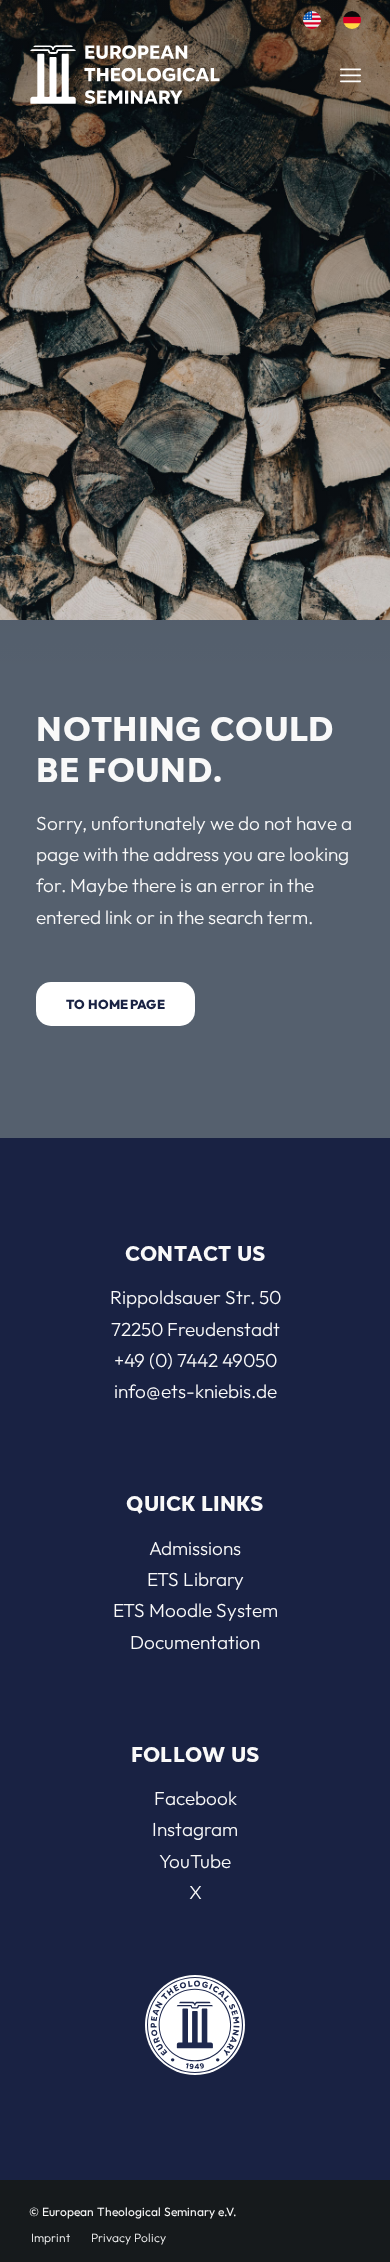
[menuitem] (312, 20)
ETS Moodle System (195, 1610)
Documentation (195, 1642)
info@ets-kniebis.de (195, 1391)
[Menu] (350, 75)
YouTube (195, 1861)
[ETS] (148, 69)
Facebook (195, 1798)
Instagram (195, 1829)
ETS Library (195, 1579)
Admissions (195, 1548)
